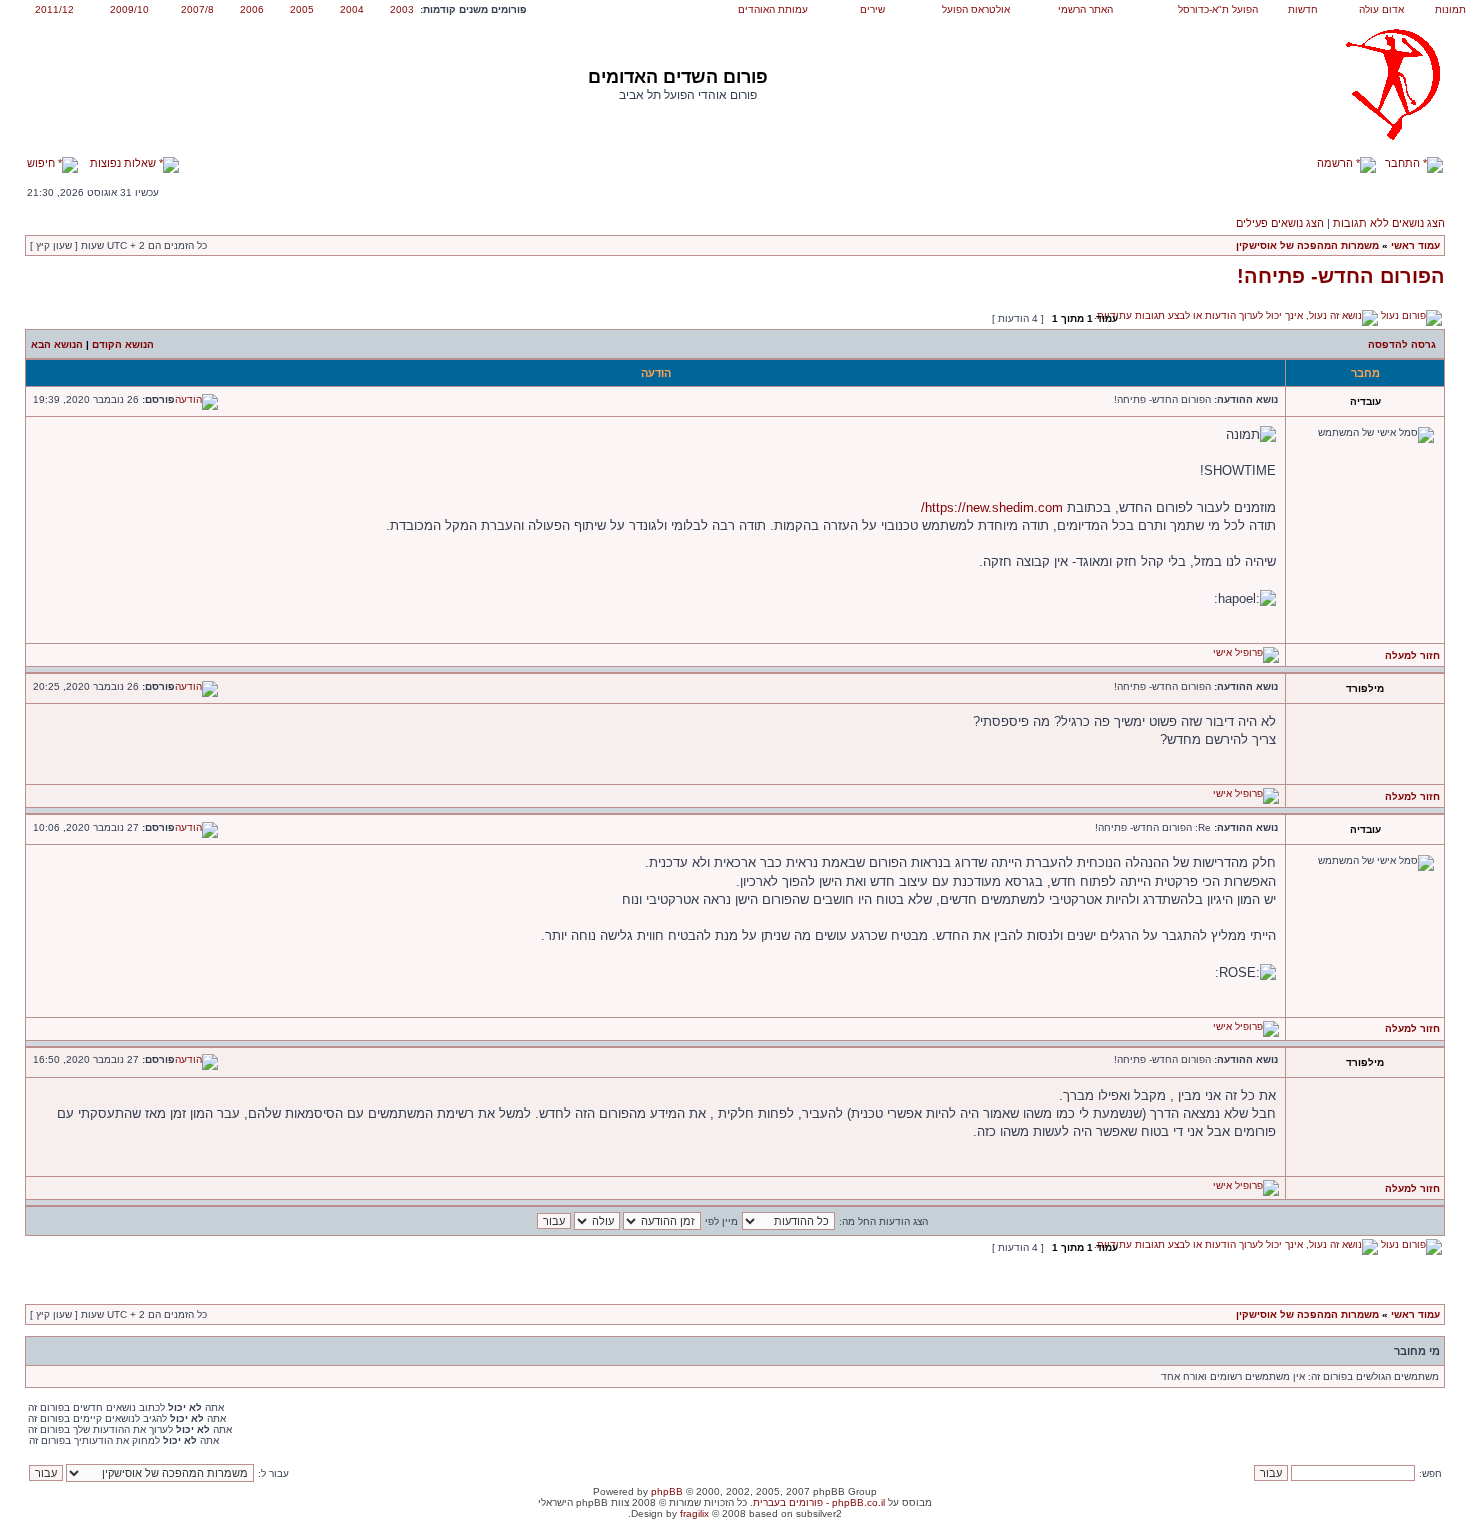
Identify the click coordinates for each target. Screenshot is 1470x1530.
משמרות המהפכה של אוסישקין (1307, 245)
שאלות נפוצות (124, 163)
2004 (352, 9)
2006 (252, 9)
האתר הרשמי (1085, 9)
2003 (402, 9)
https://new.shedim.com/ (992, 507)
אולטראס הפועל (976, 9)
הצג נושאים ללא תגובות (1389, 223)
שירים (872, 9)
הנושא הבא (57, 344)
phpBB (667, 1491)
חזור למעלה (1412, 655)
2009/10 (129, 9)
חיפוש (42, 163)
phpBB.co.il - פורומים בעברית (819, 1502)
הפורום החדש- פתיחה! (1341, 276)
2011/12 (54, 9)
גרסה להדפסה (1402, 344)
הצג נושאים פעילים (1280, 223)
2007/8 (197, 9)
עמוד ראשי (1415, 245)
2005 (302, 9)
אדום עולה (1381, 9)
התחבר (1404, 163)
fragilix (694, 1513)
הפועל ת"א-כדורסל (1218, 9)
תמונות (1450, 9)
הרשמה (1336, 163)
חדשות (1303, 9)
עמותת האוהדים (773, 9)
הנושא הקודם (123, 344)
